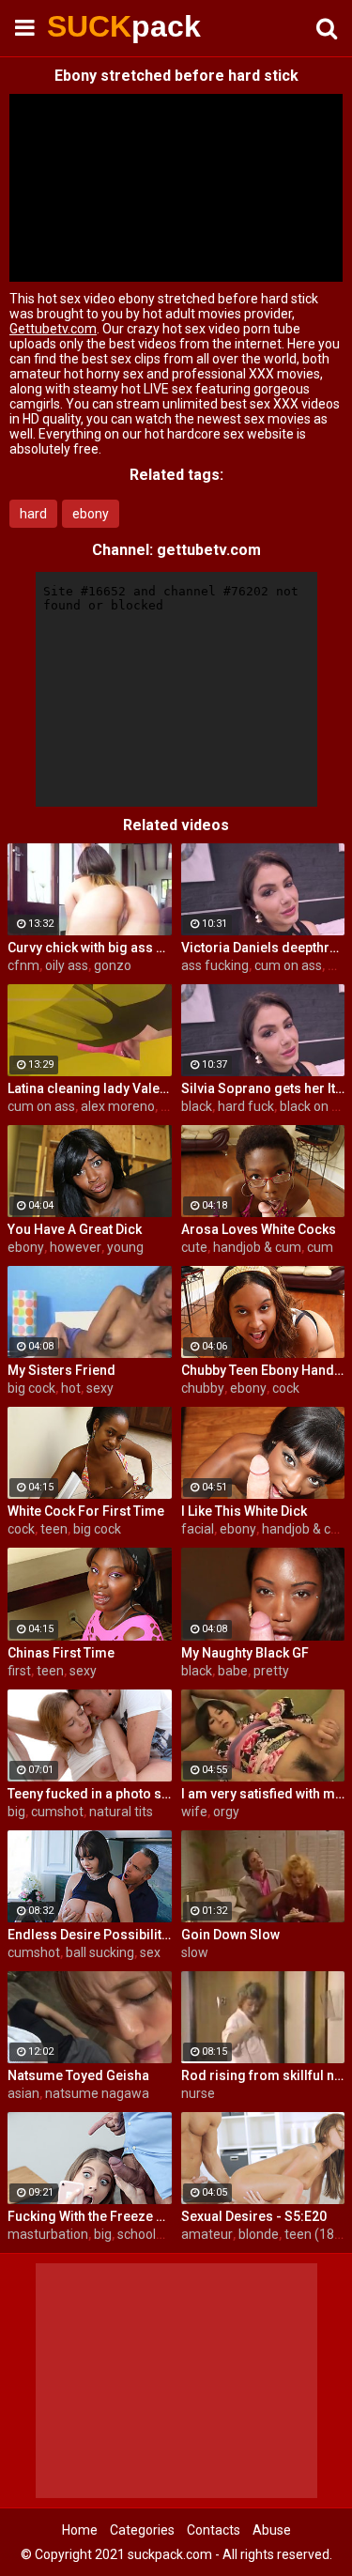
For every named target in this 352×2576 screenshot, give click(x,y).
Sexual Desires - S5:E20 (254, 2216)
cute (194, 1247)
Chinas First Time (61, 1653)
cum (320, 1247)
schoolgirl (145, 2234)
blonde (259, 2234)
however (76, 1247)
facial (198, 1529)
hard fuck (246, 1106)
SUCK (94, 26)
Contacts (214, 2530)
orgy (226, 1812)
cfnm (23, 965)
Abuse (272, 2530)
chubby (203, 1388)
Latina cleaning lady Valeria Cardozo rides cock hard (90, 1088)
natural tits (121, 1812)
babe (233, 1671)
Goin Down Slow (230, 1935)
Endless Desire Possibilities (90, 1935)
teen (54, 1529)
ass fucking (215, 965)
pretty (271, 1671)
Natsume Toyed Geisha (78, 2075)
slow (195, 1952)
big (16, 1812)
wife (194, 1812)
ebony (91, 514)
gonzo (113, 965)
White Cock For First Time (86, 1511)
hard (33, 514)
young (125, 1247)
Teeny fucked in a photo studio (90, 1794)
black (197, 1106)
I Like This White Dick (244, 1511)
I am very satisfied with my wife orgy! (263, 1794)
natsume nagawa (97, 2093)
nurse (198, 2093)
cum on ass (288, 965)
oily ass (67, 965)
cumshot (57, 1812)
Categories (142, 2530)
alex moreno (118, 1106)
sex (150, 1952)
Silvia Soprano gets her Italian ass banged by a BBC (263, 1088)
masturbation (48, 2234)
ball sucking (100, 1952)
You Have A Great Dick (75, 1229)
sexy (100, 1388)
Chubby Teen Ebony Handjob (263, 1370)
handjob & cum (257, 1247)
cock (286, 1388)
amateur (207, 2234)
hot (71, 1388)
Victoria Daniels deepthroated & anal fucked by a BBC (263, 948)
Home (80, 2530)
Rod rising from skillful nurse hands (263, 2075)
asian (23, 2093)
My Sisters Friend (61, 1370)
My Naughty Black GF (245, 1653)
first (19, 1671)
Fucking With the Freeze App (90, 2216)
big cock (31, 1388)
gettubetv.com (209, 550)
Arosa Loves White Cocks (259, 1229)
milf (339, 965)
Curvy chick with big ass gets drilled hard (90, 948)
